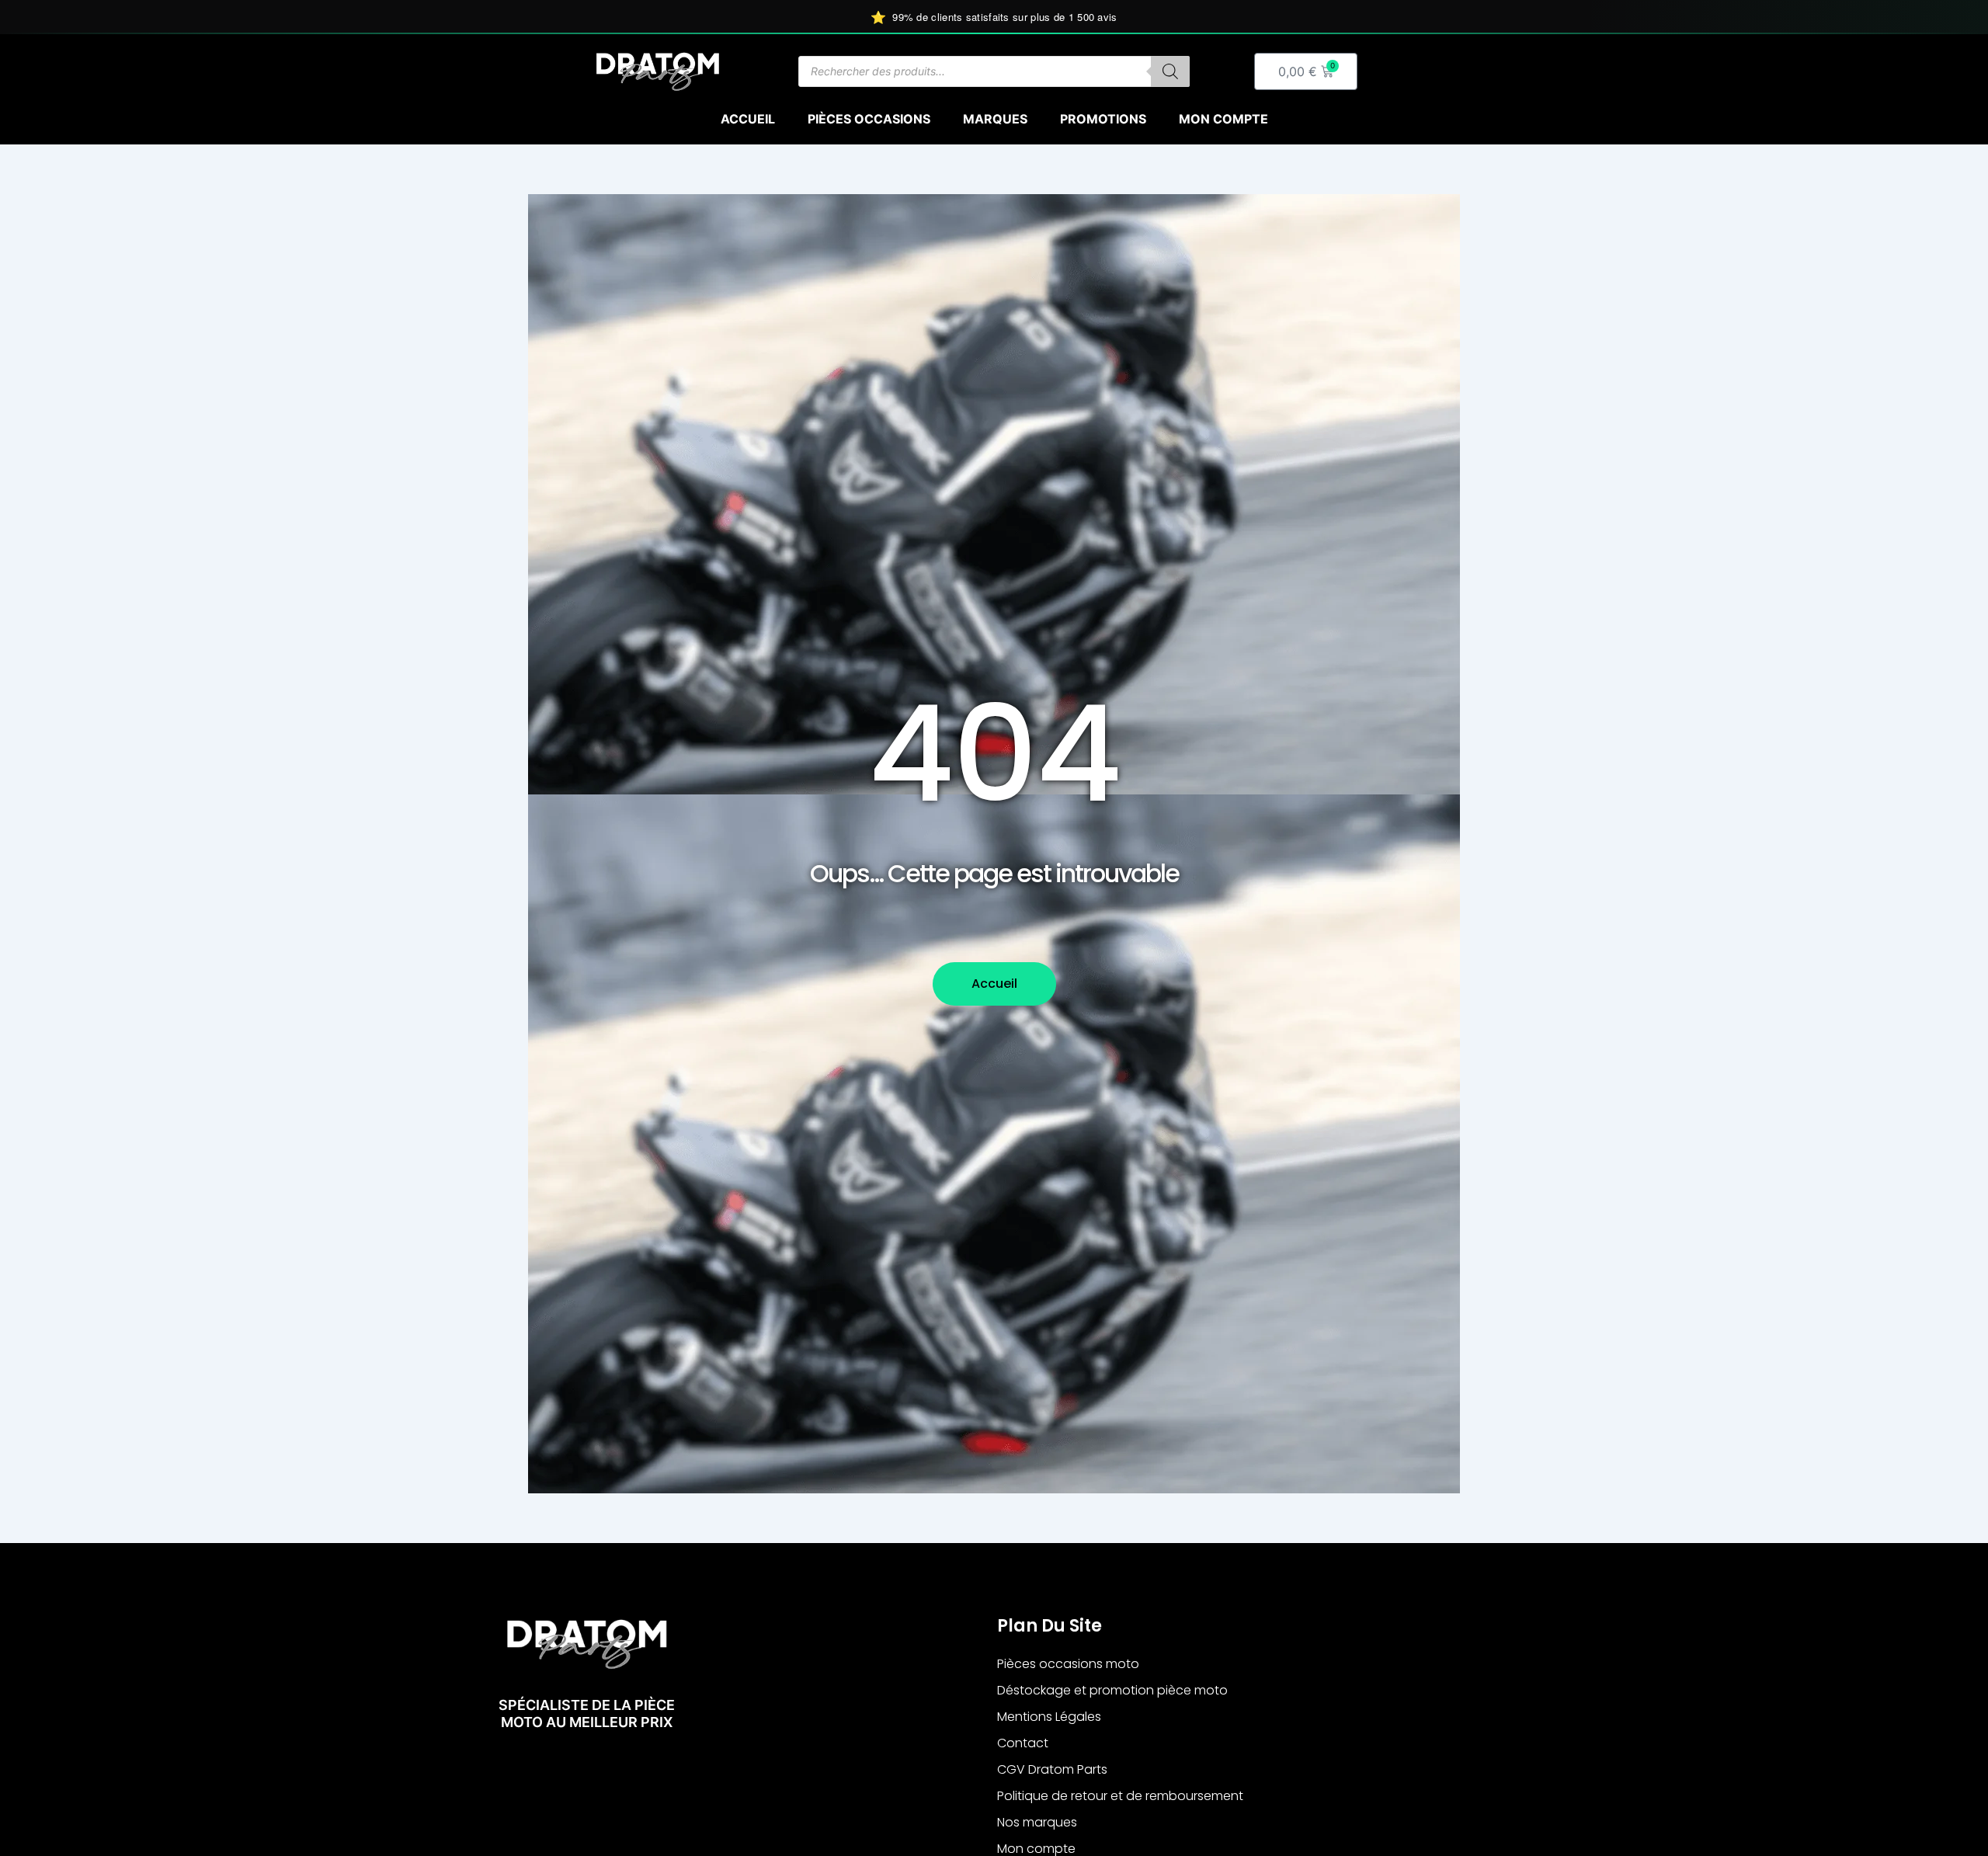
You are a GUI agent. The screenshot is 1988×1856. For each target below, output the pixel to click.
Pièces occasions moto (1068, 1664)
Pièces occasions (869, 119)
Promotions (1103, 119)
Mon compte (1223, 119)
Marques (995, 119)
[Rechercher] (1170, 71)
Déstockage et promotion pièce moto (1112, 1690)
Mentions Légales (1049, 1717)
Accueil (748, 119)
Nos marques (1037, 1822)
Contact (1023, 1743)
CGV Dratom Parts (1052, 1769)
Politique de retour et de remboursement (1120, 1796)
